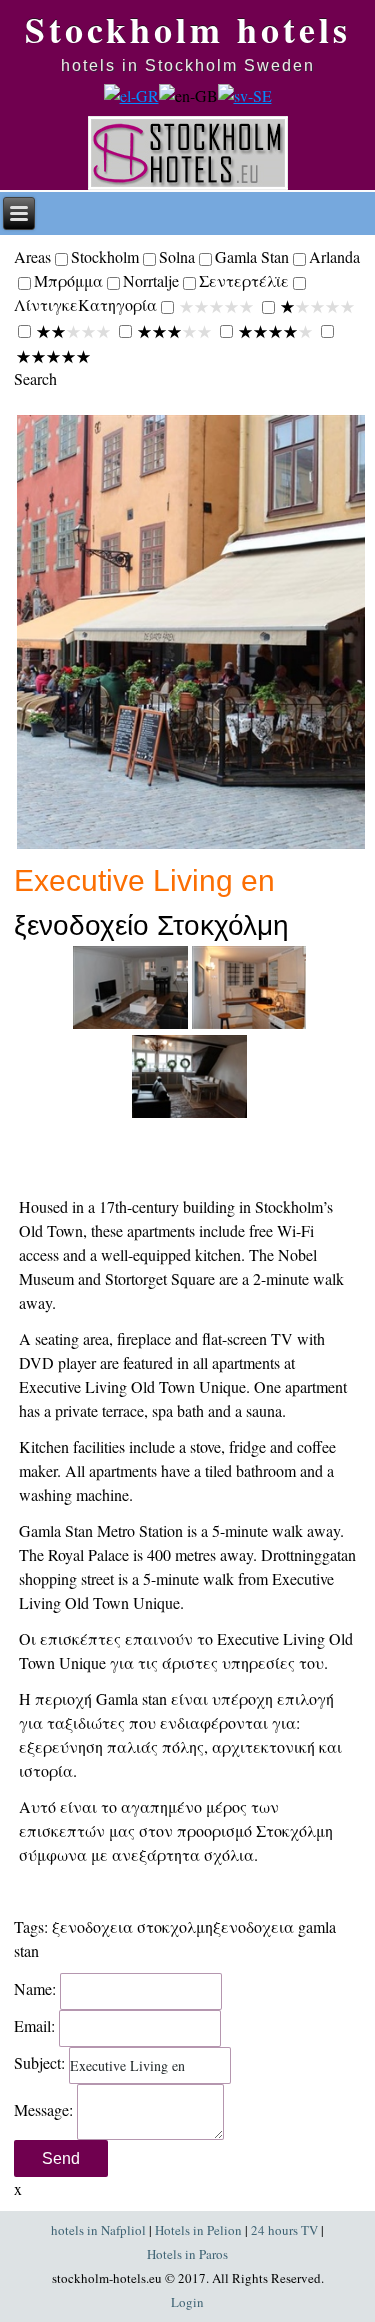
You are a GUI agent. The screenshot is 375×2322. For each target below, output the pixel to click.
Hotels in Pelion (198, 2230)
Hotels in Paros (187, 2254)
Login (187, 2302)
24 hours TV (284, 2230)
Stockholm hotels (188, 29)
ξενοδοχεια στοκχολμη (132, 1926)
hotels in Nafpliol (98, 2230)
